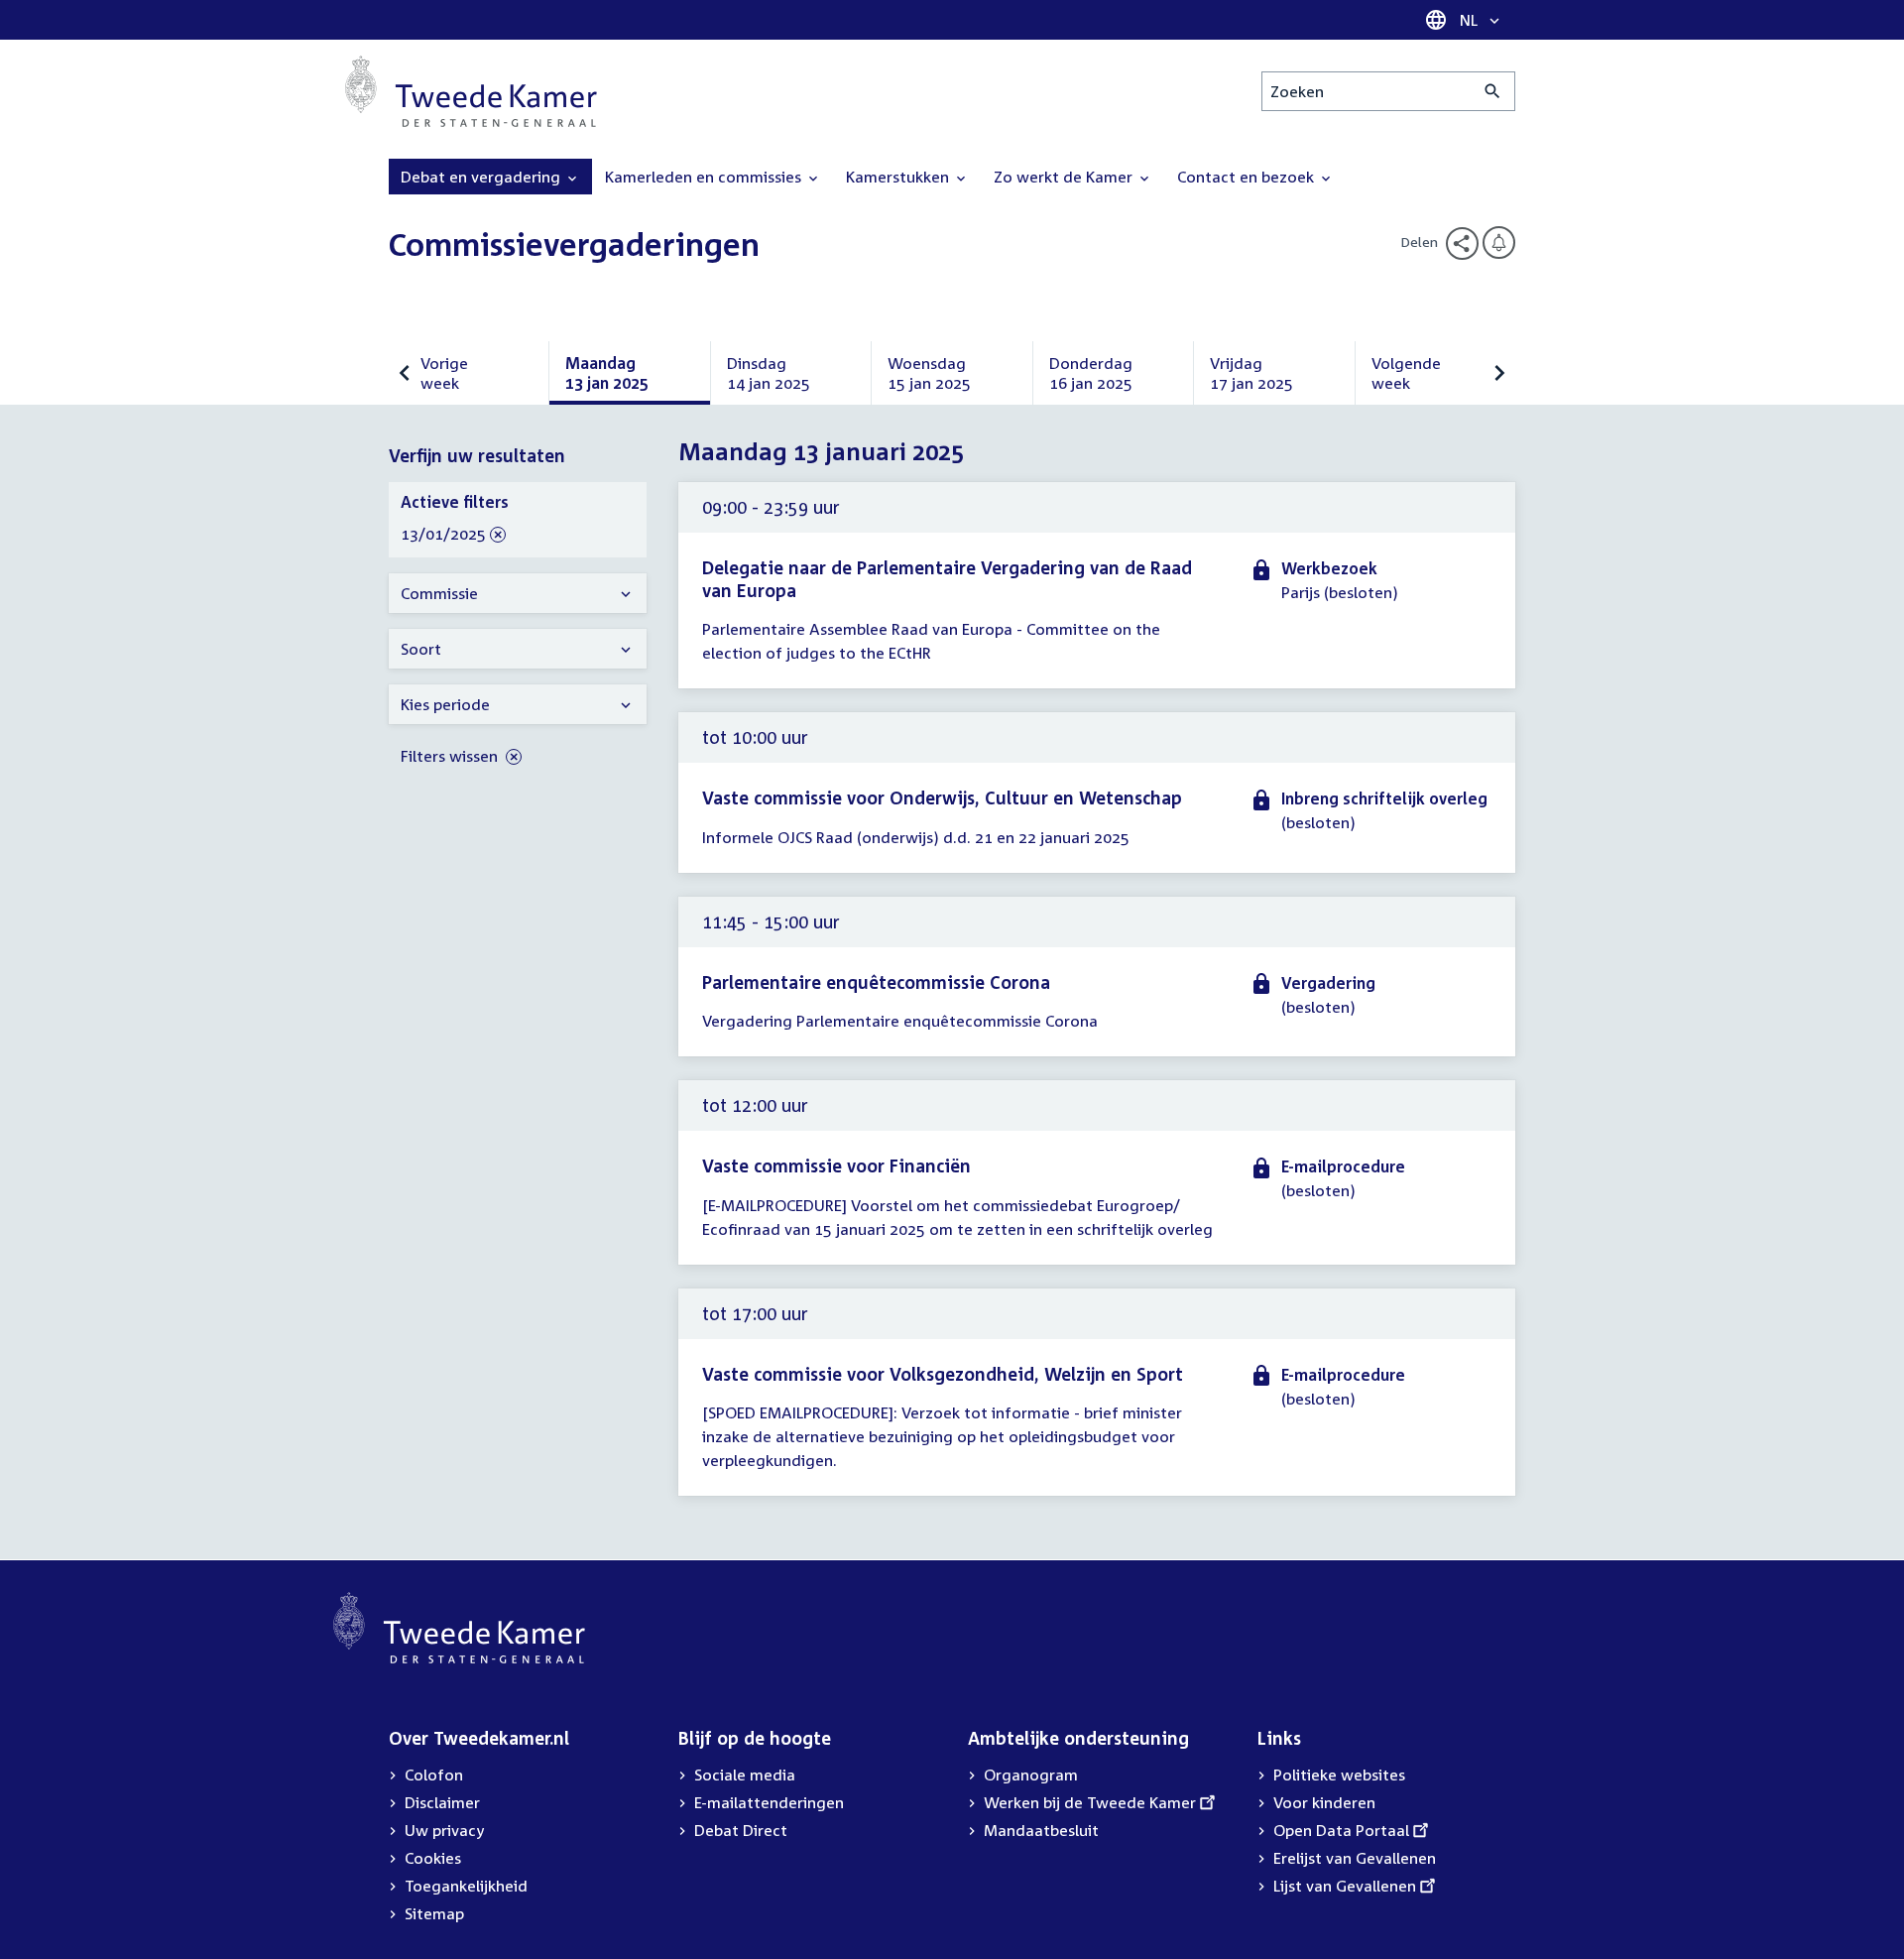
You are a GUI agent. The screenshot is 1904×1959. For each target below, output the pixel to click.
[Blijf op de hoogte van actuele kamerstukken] (1499, 243)
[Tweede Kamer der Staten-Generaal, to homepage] (471, 91)
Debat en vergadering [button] (482, 177)
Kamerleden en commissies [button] (705, 177)
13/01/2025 (443, 535)
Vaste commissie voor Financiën (836, 1165)
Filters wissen (451, 756)
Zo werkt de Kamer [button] (1065, 177)
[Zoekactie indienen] (1493, 91)
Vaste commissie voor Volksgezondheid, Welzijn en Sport (943, 1374)
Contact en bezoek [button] (1248, 177)
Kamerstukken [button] (899, 177)
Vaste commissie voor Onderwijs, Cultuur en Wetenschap (942, 797)
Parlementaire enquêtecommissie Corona (876, 982)
